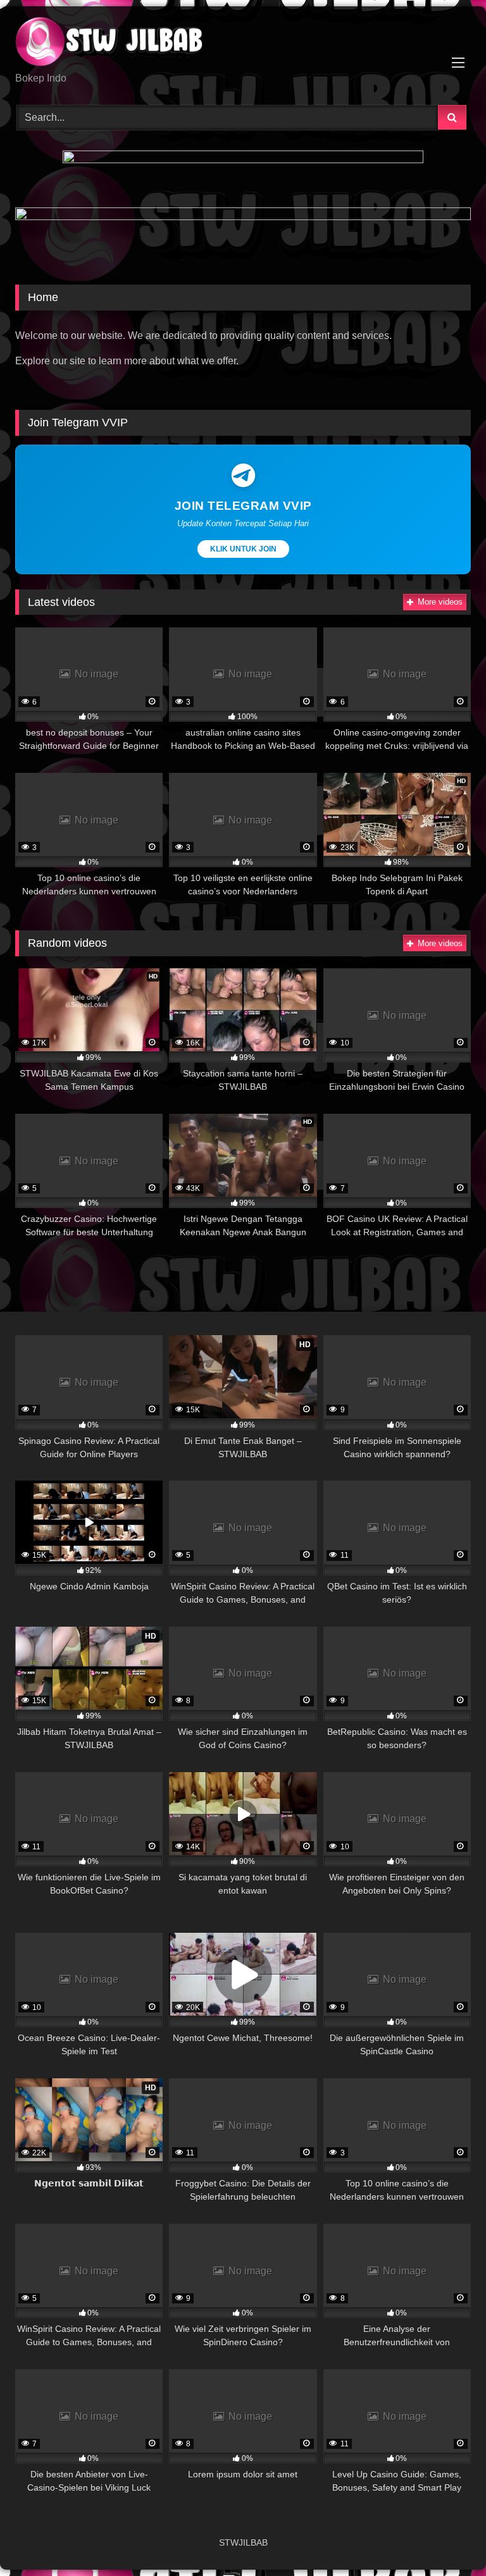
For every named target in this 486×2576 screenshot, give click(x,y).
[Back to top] (447, 2538)
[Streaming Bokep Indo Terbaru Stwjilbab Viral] (243, 44)
